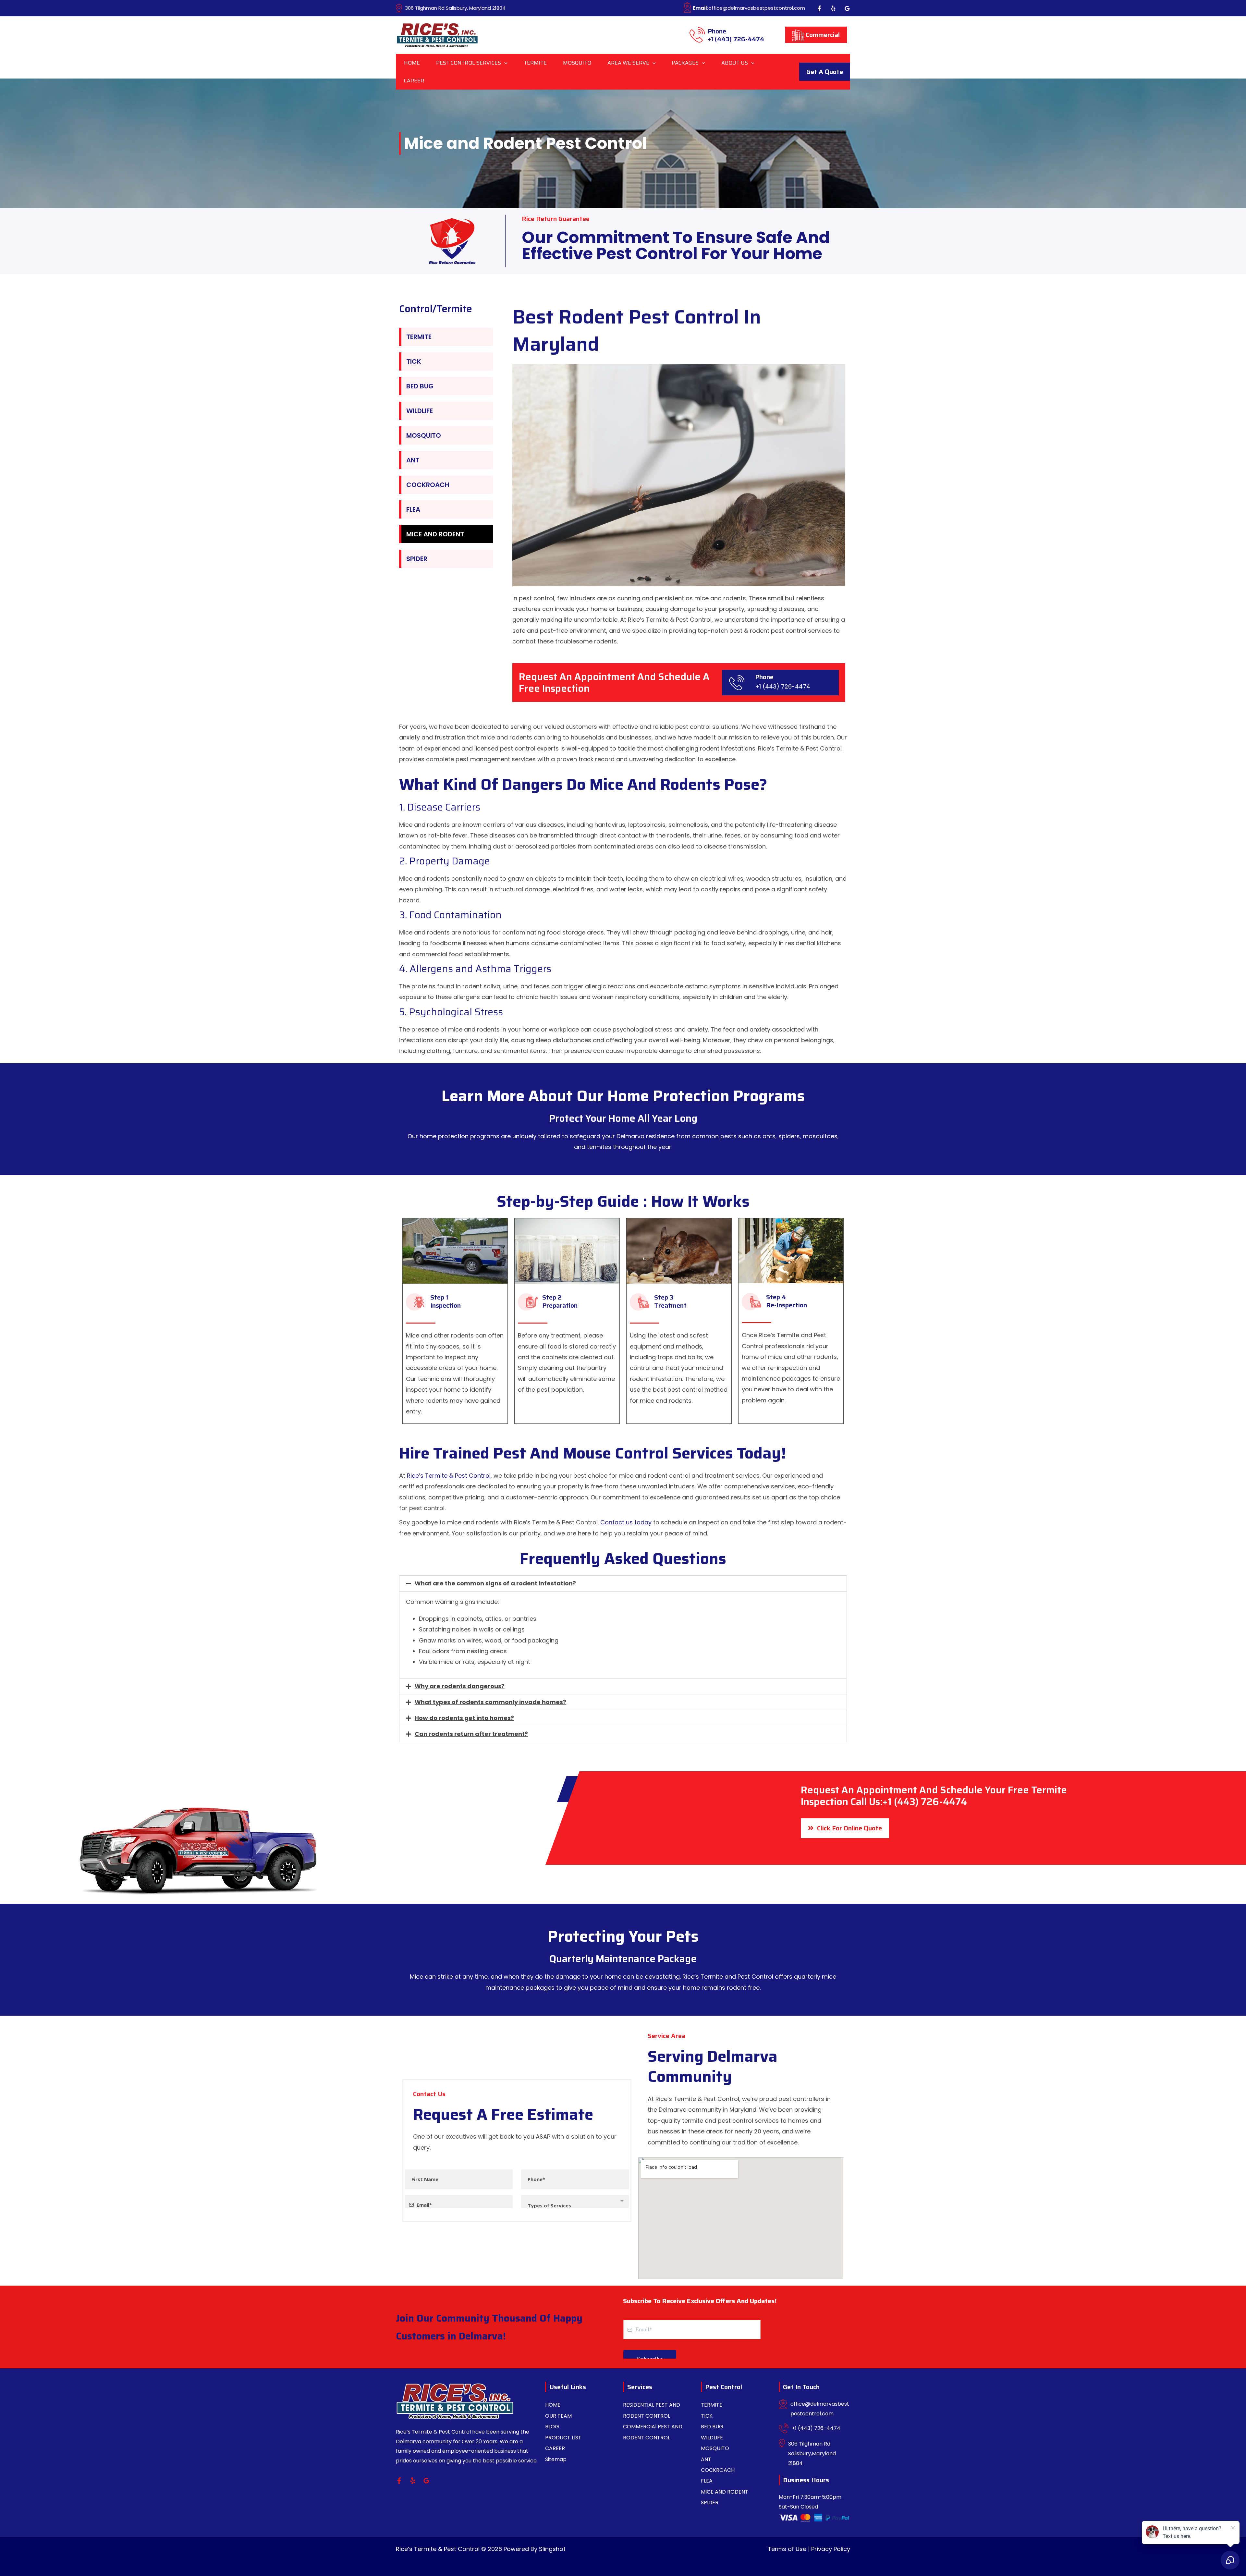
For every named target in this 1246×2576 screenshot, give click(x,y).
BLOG (552, 2427)
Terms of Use (787, 2549)
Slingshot (552, 2549)
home (412, 63)
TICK (414, 361)
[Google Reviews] (847, 8)
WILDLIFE (420, 411)
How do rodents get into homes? (464, 1718)
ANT (413, 460)
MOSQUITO (424, 435)
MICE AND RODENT (435, 534)
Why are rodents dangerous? (460, 1686)
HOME (553, 2405)
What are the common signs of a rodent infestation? (495, 1583)
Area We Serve (628, 63)
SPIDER (417, 559)
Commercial (822, 35)
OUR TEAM (558, 2416)
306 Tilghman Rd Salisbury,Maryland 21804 (812, 2453)
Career (414, 81)
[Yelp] (833, 8)
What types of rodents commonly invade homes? (490, 1702)
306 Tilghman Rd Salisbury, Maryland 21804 (455, 8)
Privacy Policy (831, 2549)
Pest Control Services (469, 63)
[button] (504, 63)
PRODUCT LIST (563, 2438)
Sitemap (556, 2459)
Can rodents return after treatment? (471, 1734)
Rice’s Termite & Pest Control (449, 1476)
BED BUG (420, 386)
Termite (535, 63)
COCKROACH (428, 485)
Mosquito (577, 63)
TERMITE (419, 337)
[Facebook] (819, 8)
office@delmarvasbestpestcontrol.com (749, 8)
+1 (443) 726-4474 (736, 36)
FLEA (413, 509)
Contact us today (626, 1522)
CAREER (555, 2448)
